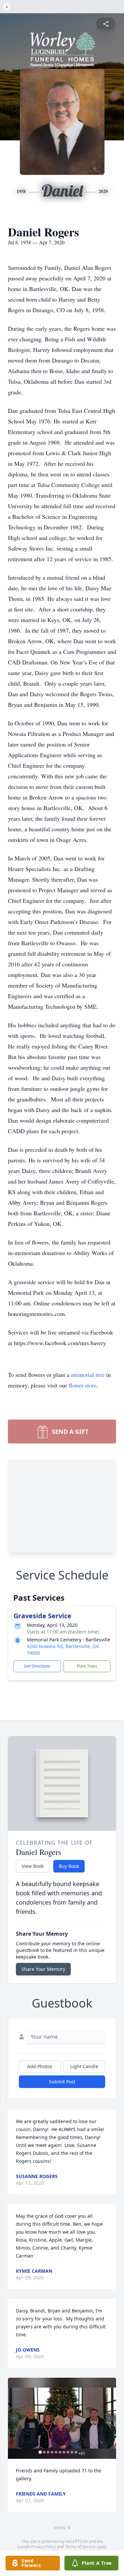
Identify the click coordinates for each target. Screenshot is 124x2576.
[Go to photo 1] (40, 2452)
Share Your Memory (43, 1969)
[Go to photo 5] (56, 2452)
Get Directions (37, 1666)
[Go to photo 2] (44, 2452)
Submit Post (62, 2082)
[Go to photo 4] (52, 2452)
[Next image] (109, 2418)
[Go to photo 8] (68, 2452)
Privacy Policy (43, 2547)
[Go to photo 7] (64, 2452)
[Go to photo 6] (60, 2452)
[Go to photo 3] (48, 2452)
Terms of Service (80, 2547)
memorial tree (88, 1375)
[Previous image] (15, 2418)
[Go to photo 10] (76, 2452)
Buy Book (69, 1866)
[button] (62, 2418)
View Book (33, 1866)
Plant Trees (87, 1666)
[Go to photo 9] (72, 2452)
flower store (83, 1385)
